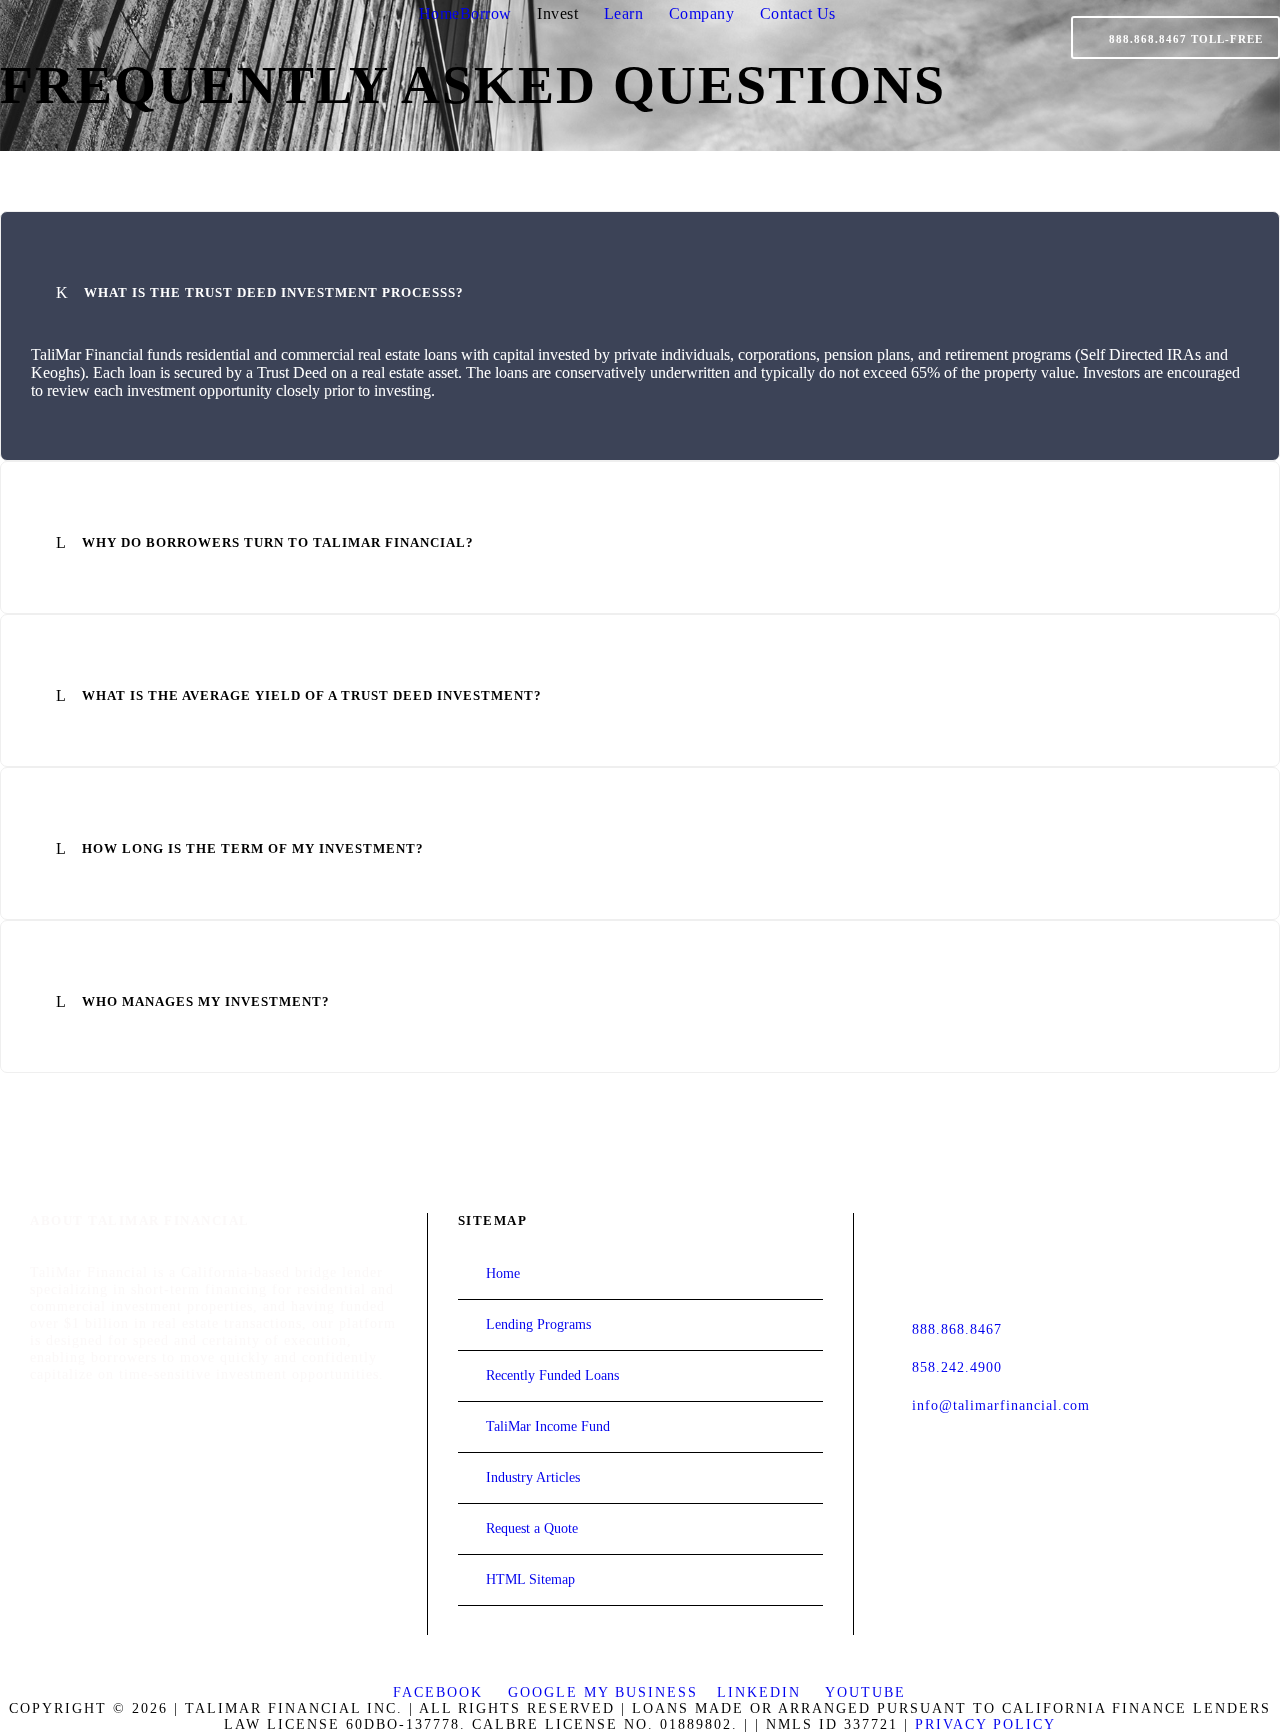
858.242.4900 (957, 1367)
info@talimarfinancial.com (1001, 1405)
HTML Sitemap (530, 1579)
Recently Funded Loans (552, 1375)
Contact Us (798, 13)
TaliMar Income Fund (548, 1426)
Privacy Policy (985, 1724)
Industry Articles (533, 1477)
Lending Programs (538, 1324)
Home (439, 13)
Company (702, 13)
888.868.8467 (957, 1329)
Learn (624, 13)
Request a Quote (532, 1528)
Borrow (486, 13)
